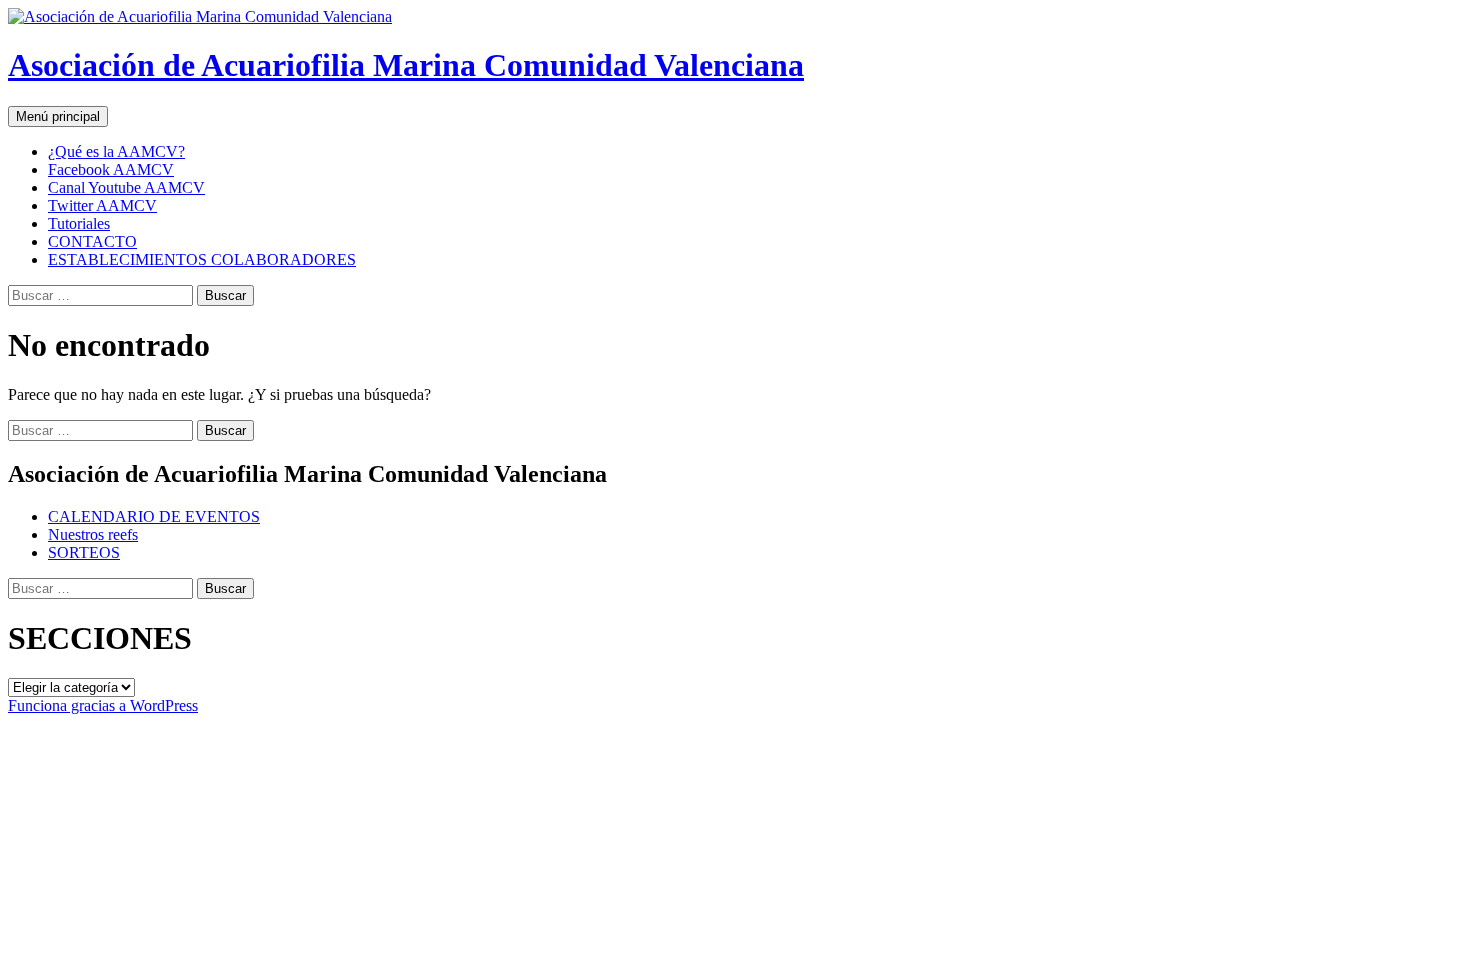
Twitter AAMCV (102, 205)
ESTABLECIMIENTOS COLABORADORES (202, 259)
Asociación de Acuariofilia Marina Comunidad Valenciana (406, 65)
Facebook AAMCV (111, 169)
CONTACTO (92, 241)
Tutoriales (79, 223)
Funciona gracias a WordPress (103, 705)
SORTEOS (84, 552)
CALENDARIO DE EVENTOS (154, 516)
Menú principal (58, 116)
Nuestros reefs (93, 534)
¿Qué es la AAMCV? (116, 151)
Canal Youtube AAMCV (126, 187)
